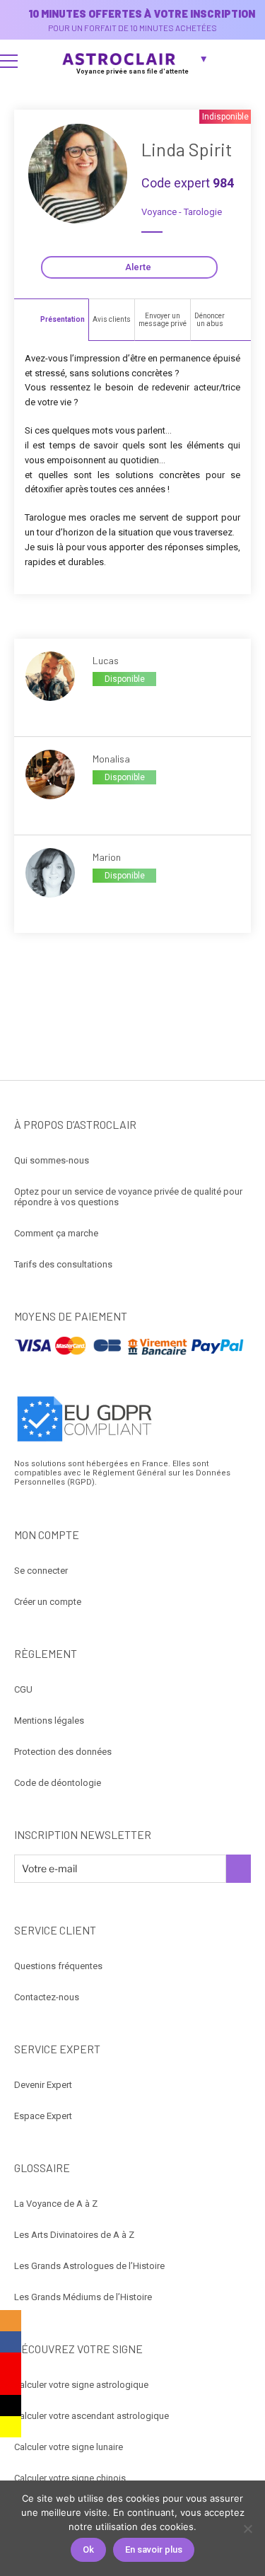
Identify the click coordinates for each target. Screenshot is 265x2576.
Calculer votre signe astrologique (81, 2385)
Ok (88, 2549)
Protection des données (63, 1752)
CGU (23, 1689)
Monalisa (111, 759)
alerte (138, 267)
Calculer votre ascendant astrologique (92, 2416)
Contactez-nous (47, 1997)
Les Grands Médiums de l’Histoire (83, 2297)
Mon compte (248, 61)
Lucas (106, 660)
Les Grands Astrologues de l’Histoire (89, 2266)
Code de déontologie (58, 1783)
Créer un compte (48, 1602)
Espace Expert (43, 2116)
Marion (107, 857)
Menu (9, 61)
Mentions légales (49, 1721)
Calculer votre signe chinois (70, 2478)
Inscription (238, 1869)
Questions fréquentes (58, 1966)
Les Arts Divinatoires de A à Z (74, 2235)
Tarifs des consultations (63, 1264)
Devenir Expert (43, 2085)
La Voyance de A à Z (56, 2204)
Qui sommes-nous (52, 1160)
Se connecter (41, 1571)
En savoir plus (154, 2549)
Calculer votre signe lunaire (69, 2447)
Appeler (108, 703)
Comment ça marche (56, 1233)
